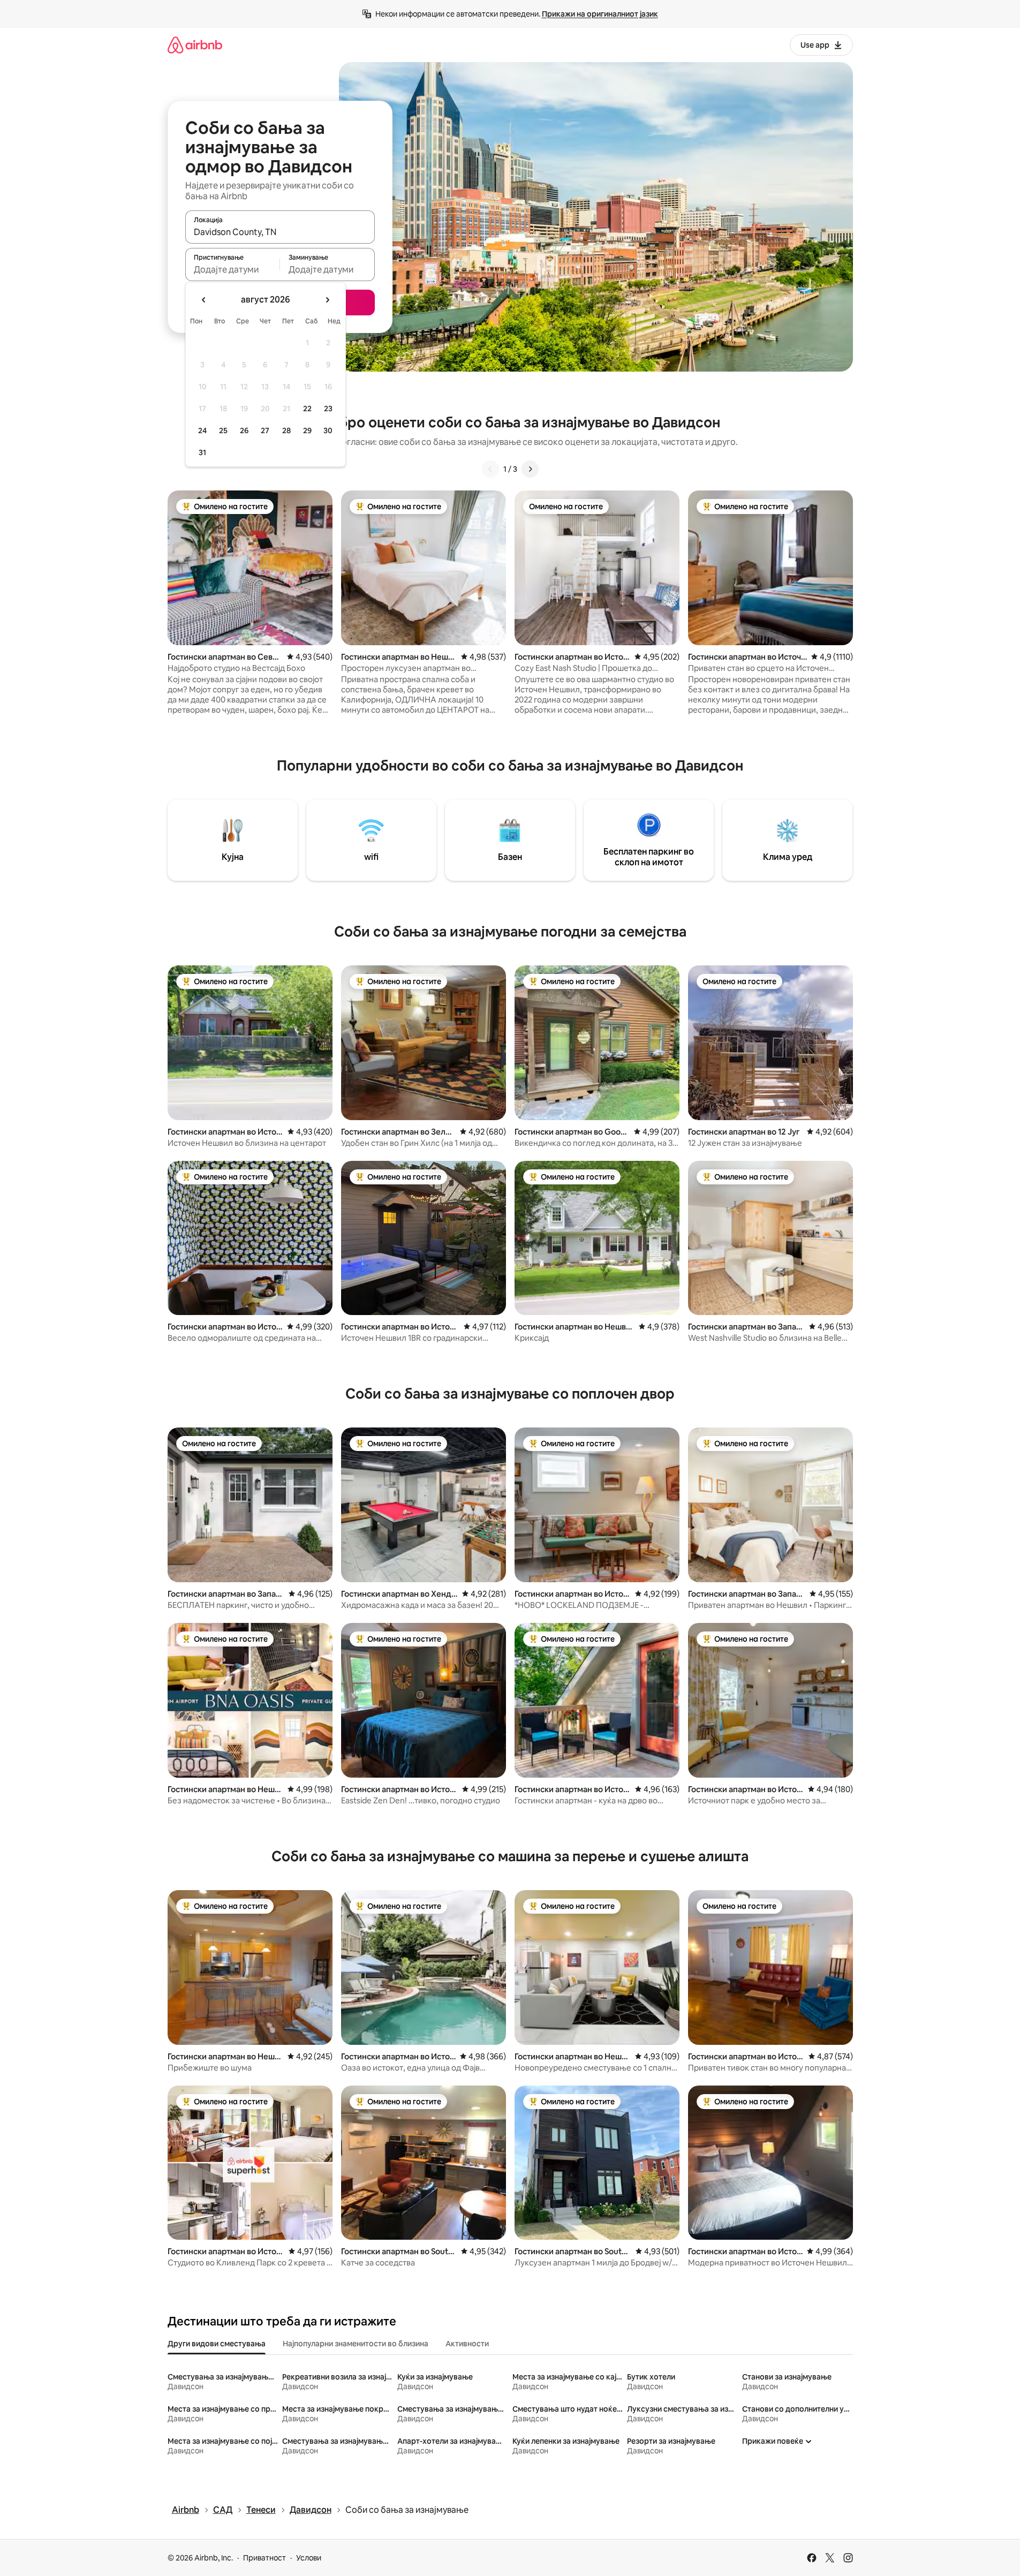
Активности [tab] (467, 2344)
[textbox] (233, 269)
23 (328, 409)
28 (286, 430)
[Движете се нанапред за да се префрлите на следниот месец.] (327, 300)
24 (202, 430)
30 (328, 430)
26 (244, 430)
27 (265, 430)
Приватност (265, 2558)
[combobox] (280, 232)
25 (223, 430)
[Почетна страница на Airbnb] (195, 45)
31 (202, 452)
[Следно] (530, 469)
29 (307, 430)
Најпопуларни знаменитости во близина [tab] (356, 2344)
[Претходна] (490, 469)
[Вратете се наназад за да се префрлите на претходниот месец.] (204, 300)
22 (307, 409)
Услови (309, 2558)
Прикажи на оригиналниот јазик (600, 14)
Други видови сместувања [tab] (217, 2344)
